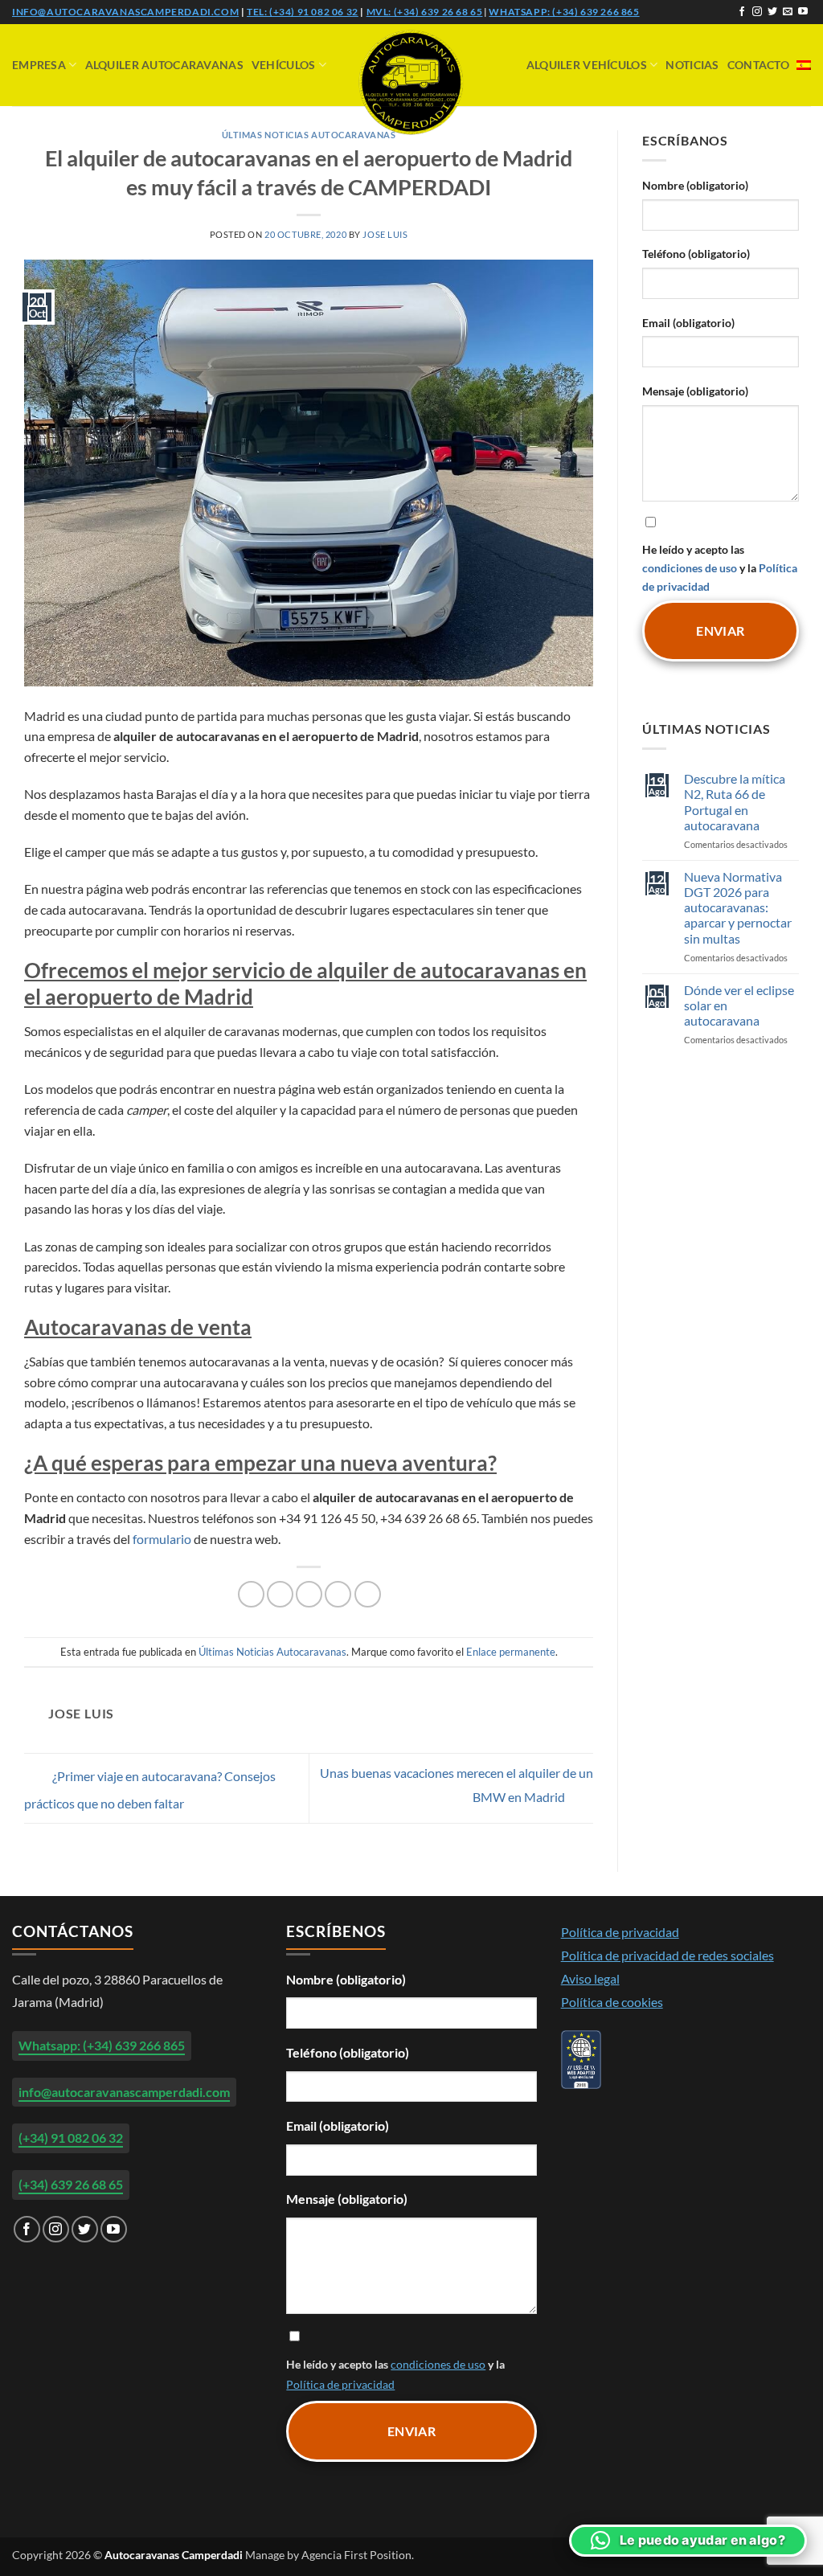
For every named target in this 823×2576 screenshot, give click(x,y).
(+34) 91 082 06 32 (71, 2138)
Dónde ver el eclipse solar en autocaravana (739, 1005)
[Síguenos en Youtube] (803, 12)
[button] (688, 2541)
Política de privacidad (340, 2384)
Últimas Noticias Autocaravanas (309, 135)
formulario (162, 1539)
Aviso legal (590, 1978)
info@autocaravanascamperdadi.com (125, 12)
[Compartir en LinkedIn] (368, 1594)
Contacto (758, 65)
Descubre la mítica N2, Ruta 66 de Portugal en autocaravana (735, 802)
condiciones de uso (690, 568)
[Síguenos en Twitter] (772, 12)
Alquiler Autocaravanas (164, 65)
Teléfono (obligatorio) (696, 254)
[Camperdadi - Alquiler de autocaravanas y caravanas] (411, 82)
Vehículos (284, 65)
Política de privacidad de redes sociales (667, 1955)
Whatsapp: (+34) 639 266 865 (564, 12)
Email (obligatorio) (688, 323)
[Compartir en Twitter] (280, 1594)
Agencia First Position (356, 2555)
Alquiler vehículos (587, 65)
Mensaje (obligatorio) (695, 391)
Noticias (692, 65)
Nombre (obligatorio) (695, 185)
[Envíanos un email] (788, 12)
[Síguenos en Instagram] (757, 12)
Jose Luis (385, 234)
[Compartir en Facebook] (251, 1594)
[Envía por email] (309, 1594)
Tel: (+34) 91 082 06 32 (303, 12)
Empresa (39, 65)
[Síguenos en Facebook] (742, 12)
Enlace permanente (511, 1652)
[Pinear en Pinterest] (338, 1594)
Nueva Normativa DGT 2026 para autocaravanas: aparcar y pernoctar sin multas (738, 907)
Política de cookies (612, 2002)
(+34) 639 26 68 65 (71, 2184)
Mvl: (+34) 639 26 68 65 (425, 12)
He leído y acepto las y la (720, 568)
